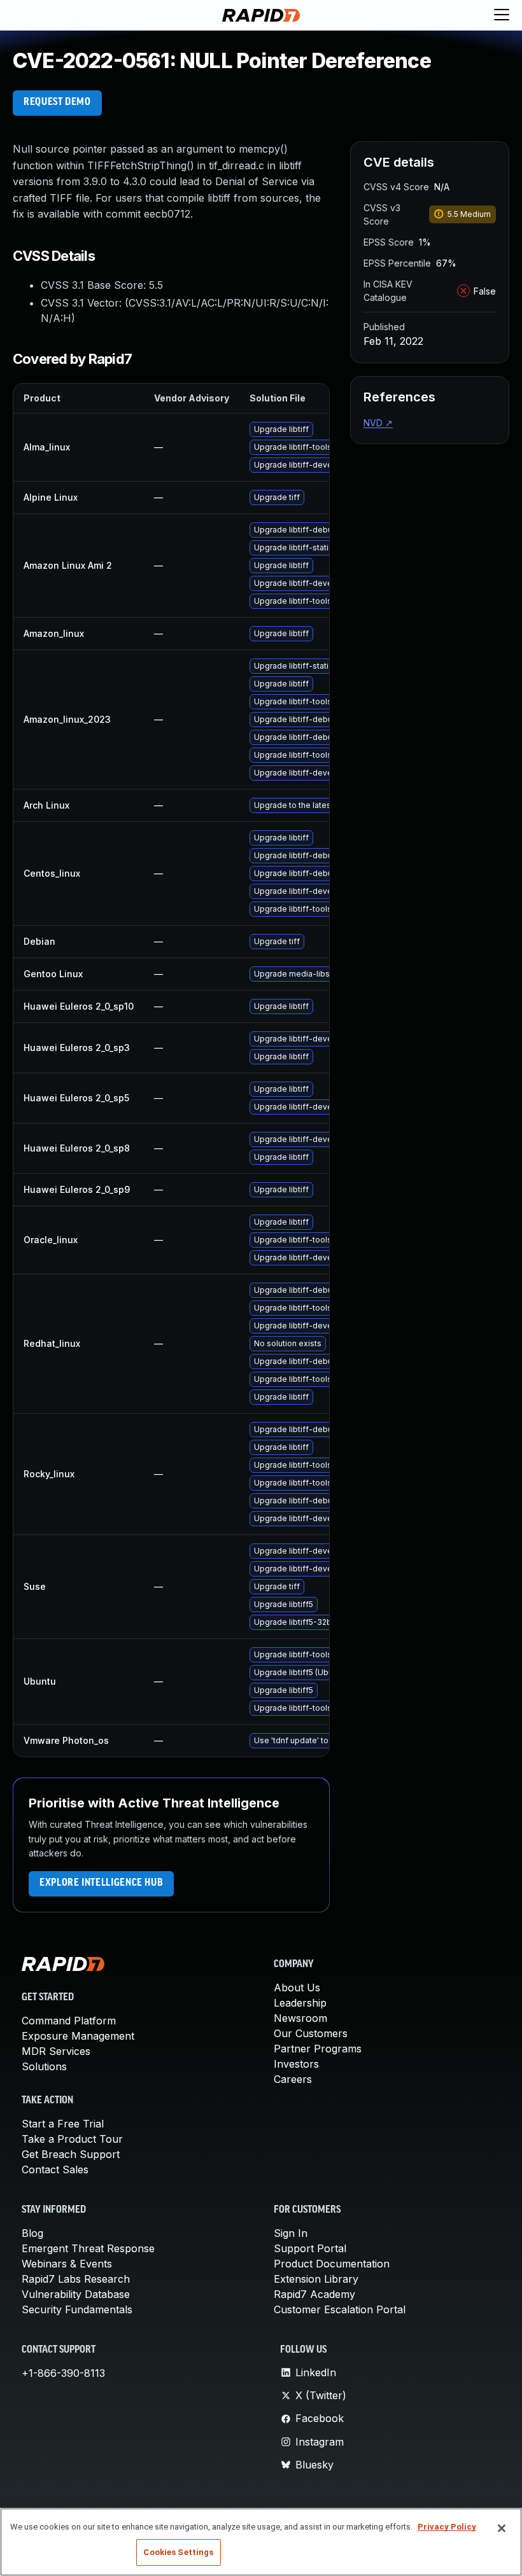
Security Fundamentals (77, 2309)
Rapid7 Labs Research (76, 2279)
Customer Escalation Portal (340, 2309)
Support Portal (310, 2248)
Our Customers (311, 2033)
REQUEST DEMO (57, 102)
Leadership (300, 2003)
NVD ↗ (378, 423)
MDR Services (56, 2051)
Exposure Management (78, 2036)
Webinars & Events (67, 2264)
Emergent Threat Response (88, 2248)
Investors (296, 2064)
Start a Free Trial (63, 2124)
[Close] (502, 2528)
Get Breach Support (71, 2154)
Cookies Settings (178, 2552)
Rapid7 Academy (314, 2294)
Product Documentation (332, 2264)
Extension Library (316, 2279)
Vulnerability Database (76, 2294)
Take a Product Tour (72, 2139)
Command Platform (69, 2021)
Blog (32, 2233)
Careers (293, 2079)
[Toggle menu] (502, 15)
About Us (297, 1988)
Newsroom (300, 2018)
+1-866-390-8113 (63, 2373)
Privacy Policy (447, 2527)
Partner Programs (318, 2049)
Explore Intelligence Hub (101, 1883)
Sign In (291, 2233)
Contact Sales (55, 2169)
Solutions (44, 2066)
